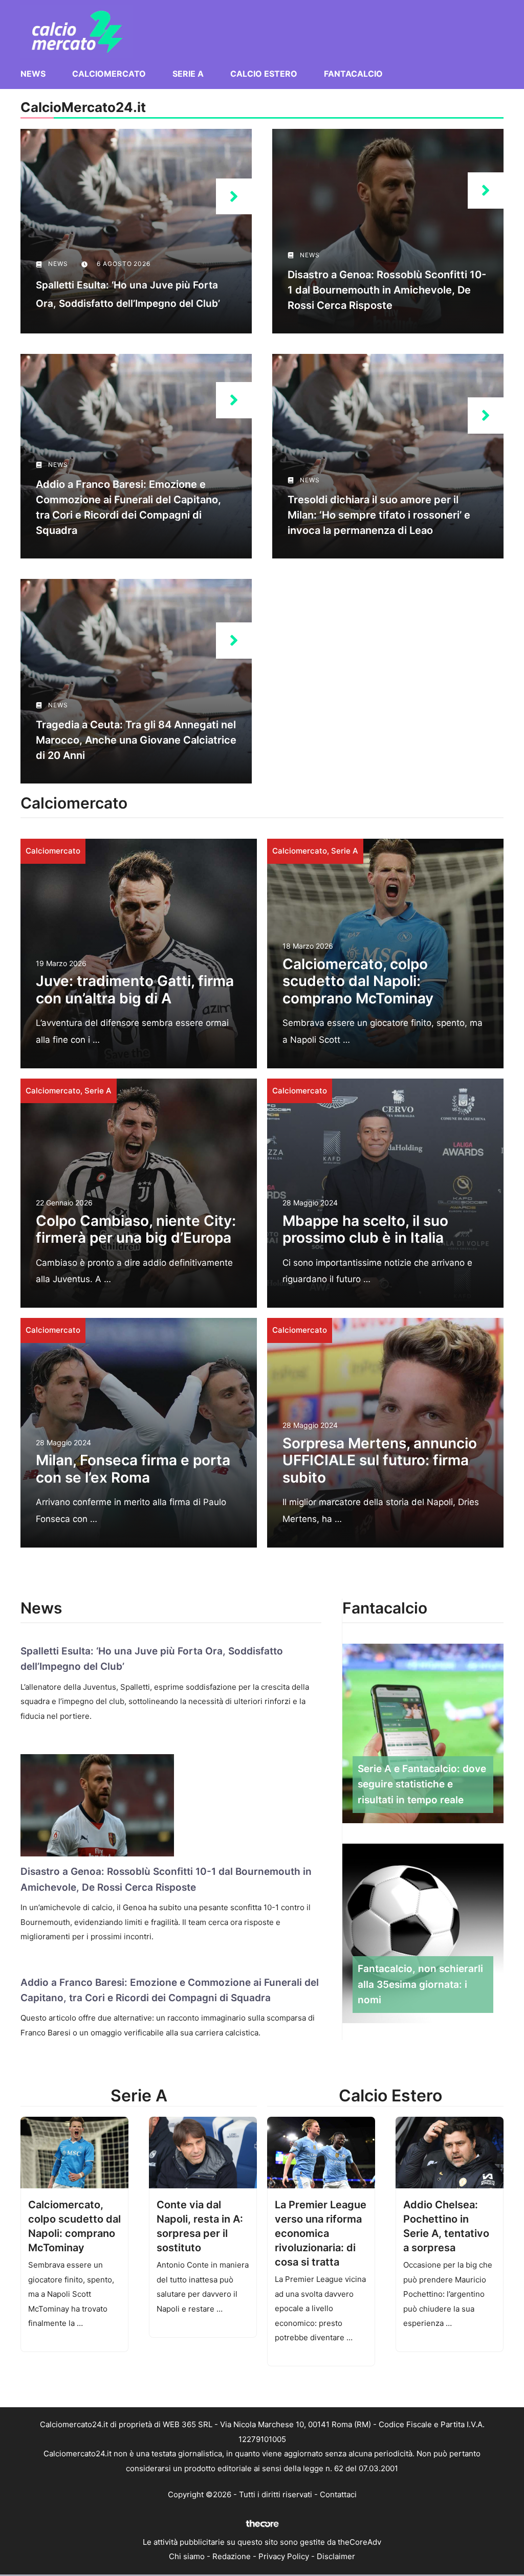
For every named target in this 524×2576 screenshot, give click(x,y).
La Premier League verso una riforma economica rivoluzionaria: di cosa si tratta (321, 2233)
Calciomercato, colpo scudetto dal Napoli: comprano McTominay (358, 981)
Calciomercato (109, 74)
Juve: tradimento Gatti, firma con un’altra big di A (135, 990)
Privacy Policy (284, 2556)
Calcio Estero (264, 74)
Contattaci (338, 2494)
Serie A (188, 74)
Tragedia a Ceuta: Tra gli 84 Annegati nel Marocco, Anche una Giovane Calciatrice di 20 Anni (136, 740)
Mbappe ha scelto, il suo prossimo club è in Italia (365, 1229)
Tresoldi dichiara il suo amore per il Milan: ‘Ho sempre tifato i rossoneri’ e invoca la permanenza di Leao (379, 515)
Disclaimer (336, 2556)
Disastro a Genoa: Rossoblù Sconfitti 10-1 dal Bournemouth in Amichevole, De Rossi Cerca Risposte (387, 290)
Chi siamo (187, 2556)
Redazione (232, 2556)
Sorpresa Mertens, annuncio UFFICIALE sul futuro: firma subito (380, 1460)
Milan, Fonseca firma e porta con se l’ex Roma (133, 1469)
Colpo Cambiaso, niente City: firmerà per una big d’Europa (136, 1229)
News (33, 74)
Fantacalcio (353, 74)
